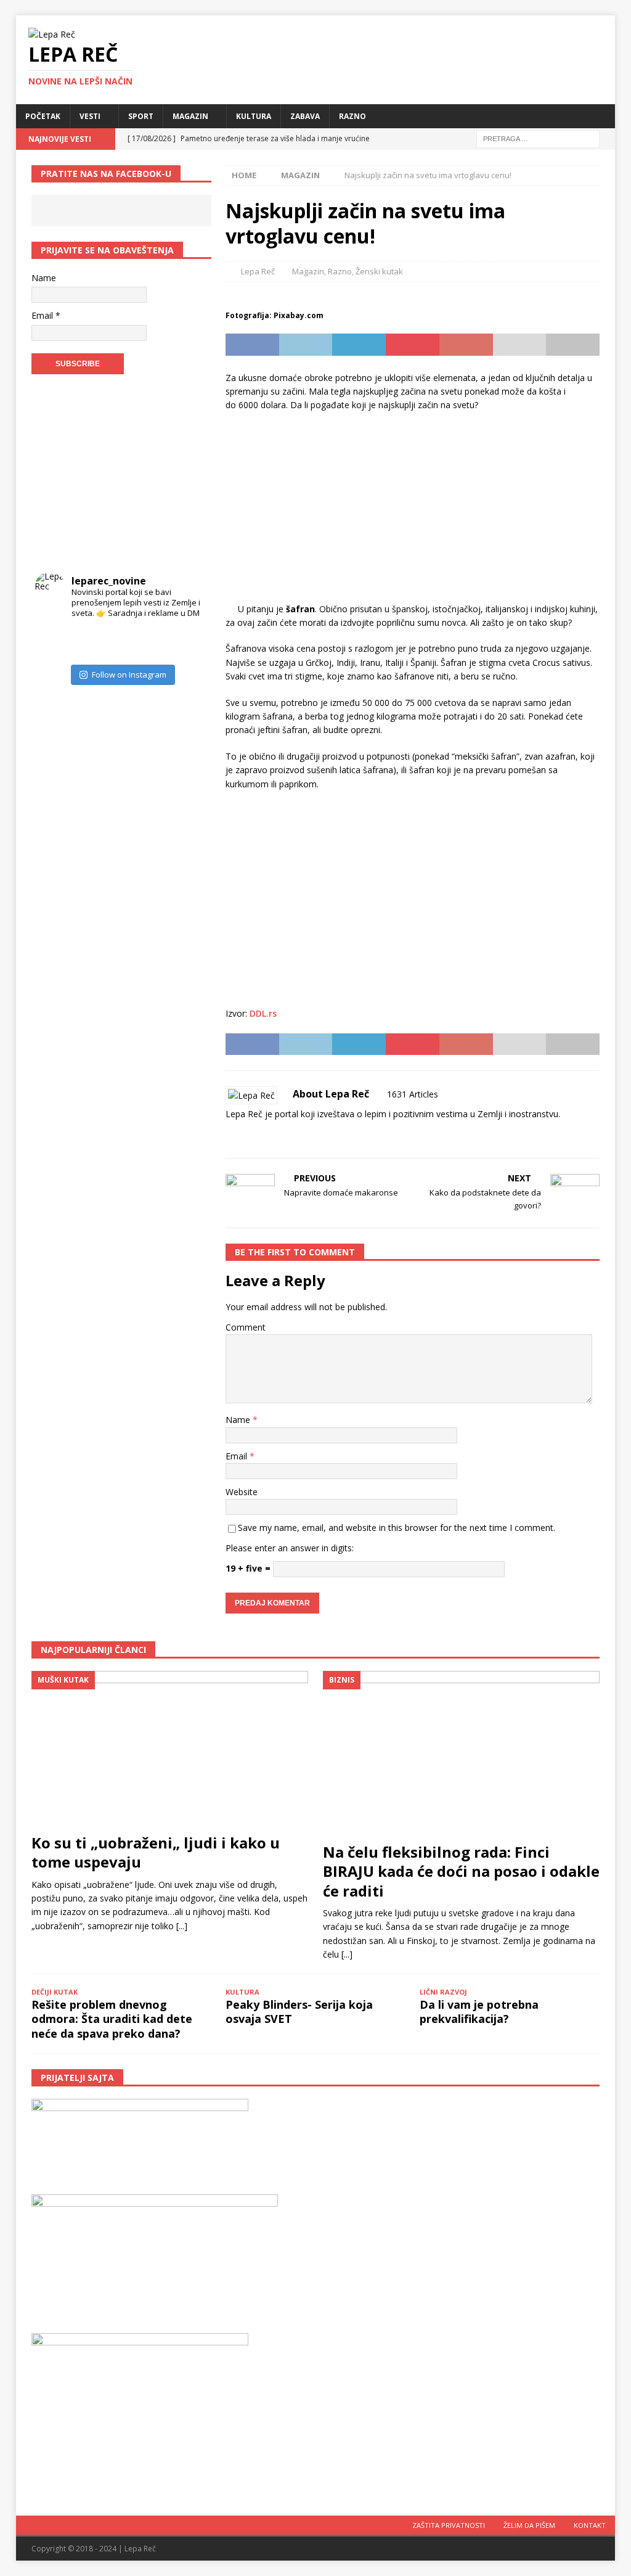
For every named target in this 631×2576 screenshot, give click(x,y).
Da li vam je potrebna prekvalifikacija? (479, 2012)
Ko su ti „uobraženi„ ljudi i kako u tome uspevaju (156, 1852)
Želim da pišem (529, 2525)
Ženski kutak (379, 271)
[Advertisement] (413, 511)
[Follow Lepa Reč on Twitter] (286, 1135)
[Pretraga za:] (538, 138)
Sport (141, 116)
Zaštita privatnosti (449, 2525)
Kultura (254, 116)
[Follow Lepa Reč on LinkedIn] (307, 1135)
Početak (43, 116)
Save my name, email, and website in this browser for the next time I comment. (397, 1528)
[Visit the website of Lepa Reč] (230, 1135)
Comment (246, 1327)
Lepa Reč (258, 271)
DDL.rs (263, 1013)
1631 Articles (413, 1094)
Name (239, 1420)
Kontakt (590, 2525)
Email (238, 1456)
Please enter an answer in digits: (290, 1548)
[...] (182, 1926)
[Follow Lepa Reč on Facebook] (246, 1135)
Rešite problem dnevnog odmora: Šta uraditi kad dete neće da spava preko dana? (112, 2019)
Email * (46, 315)
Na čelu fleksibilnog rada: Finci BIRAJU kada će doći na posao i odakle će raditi (461, 1871)
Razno (352, 116)
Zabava (305, 116)
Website (242, 1492)
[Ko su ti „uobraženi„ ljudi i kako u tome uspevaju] (170, 1749)
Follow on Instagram (129, 675)
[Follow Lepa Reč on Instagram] (266, 1135)
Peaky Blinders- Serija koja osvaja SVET (299, 2012)
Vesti (90, 116)
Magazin (190, 116)
